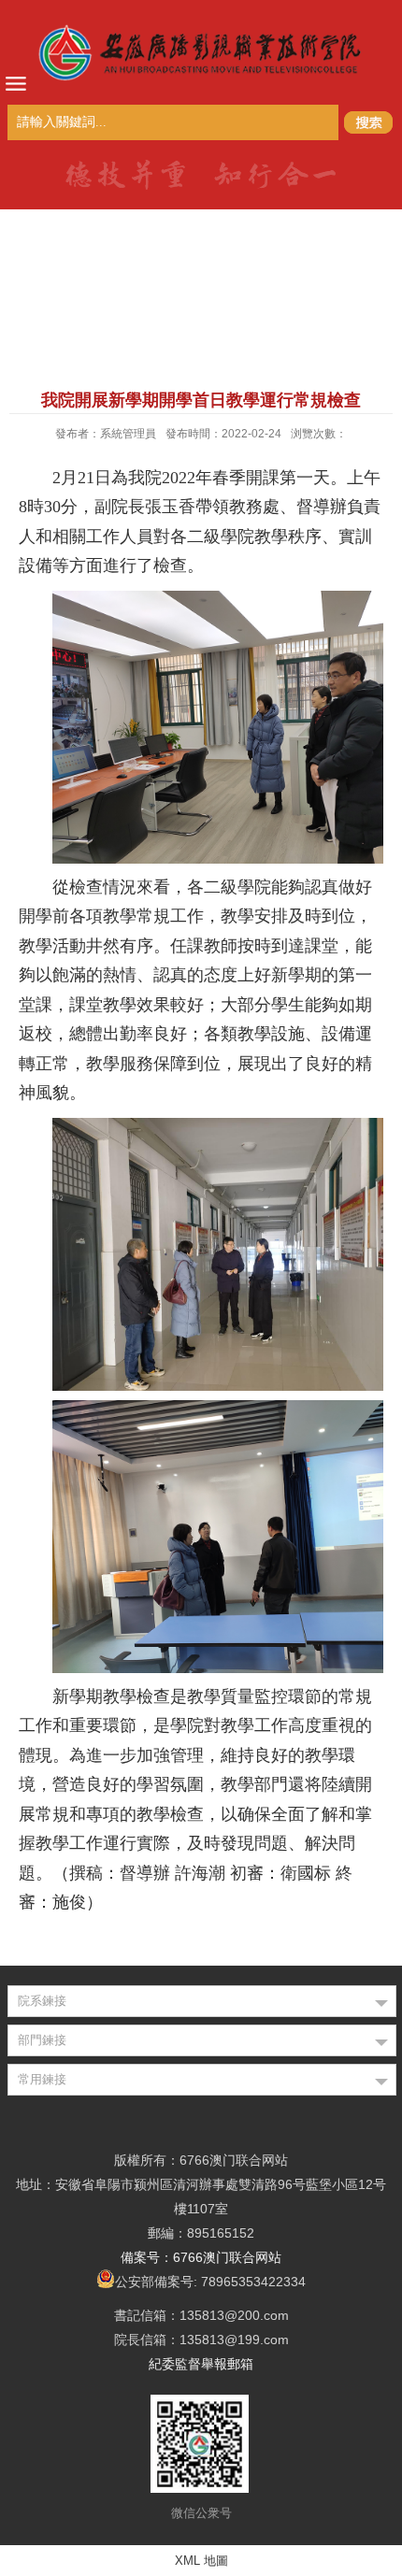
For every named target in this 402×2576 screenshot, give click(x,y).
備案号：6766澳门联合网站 (201, 2257)
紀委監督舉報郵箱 (201, 2364)
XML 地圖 (201, 2561)
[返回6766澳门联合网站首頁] (201, 52)
